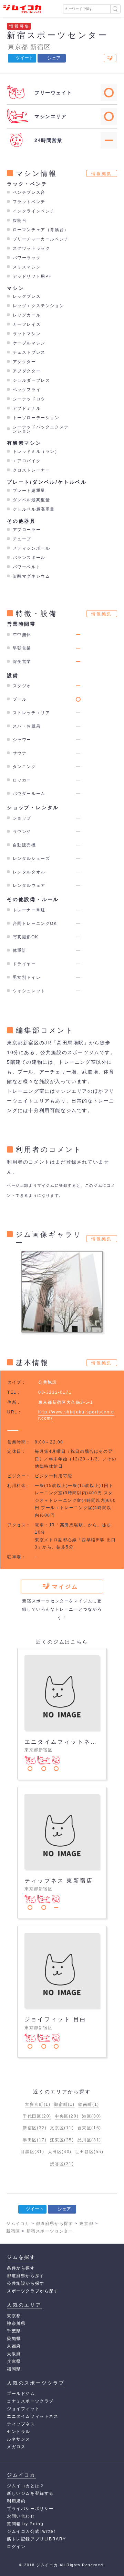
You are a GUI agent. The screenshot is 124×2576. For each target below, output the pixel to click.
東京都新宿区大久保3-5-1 (66, 1402)
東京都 (18, 47)
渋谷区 (62, 2164)
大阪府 (14, 2354)
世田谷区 (89, 2152)
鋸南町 (89, 2104)
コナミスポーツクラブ (30, 2401)
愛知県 (14, 2339)
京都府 (14, 2346)
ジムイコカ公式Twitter (31, 2531)
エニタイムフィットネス (33, 2416)
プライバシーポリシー (30, 2509)
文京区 (62, 2128)
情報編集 (102, 174)
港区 (92, 2116)
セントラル (19, 2432)
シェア (54, 58)
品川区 (89, 2140)
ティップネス (21, 2424)
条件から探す (21, 2268)
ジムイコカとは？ (26, 2486)
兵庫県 (14, 2361)
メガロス (16, 2447)
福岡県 (14, 2369)
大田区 (60, 2152)
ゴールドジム (21, 2394)
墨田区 (35, 2140)
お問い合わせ (21, 2516)
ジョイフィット (23, 2409)
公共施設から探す (26, 2283)
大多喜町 (38, 2104)
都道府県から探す (26, 2276)
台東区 (89, 2128)
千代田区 (37, 2116)
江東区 (62, 2140)
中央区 (67, 2116)
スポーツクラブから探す (33, 2291)
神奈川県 (16, 2323)
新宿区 (40, 47)
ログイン (16, 2547)
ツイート (24, 58)
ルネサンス (19, 2439)
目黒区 (32, 2152)
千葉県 (14, 2331)
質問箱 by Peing (25, 2524)
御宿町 (64, 2104)
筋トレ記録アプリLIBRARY (37, 2539)
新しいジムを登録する (30, 2493)
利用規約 (16, 2501)
